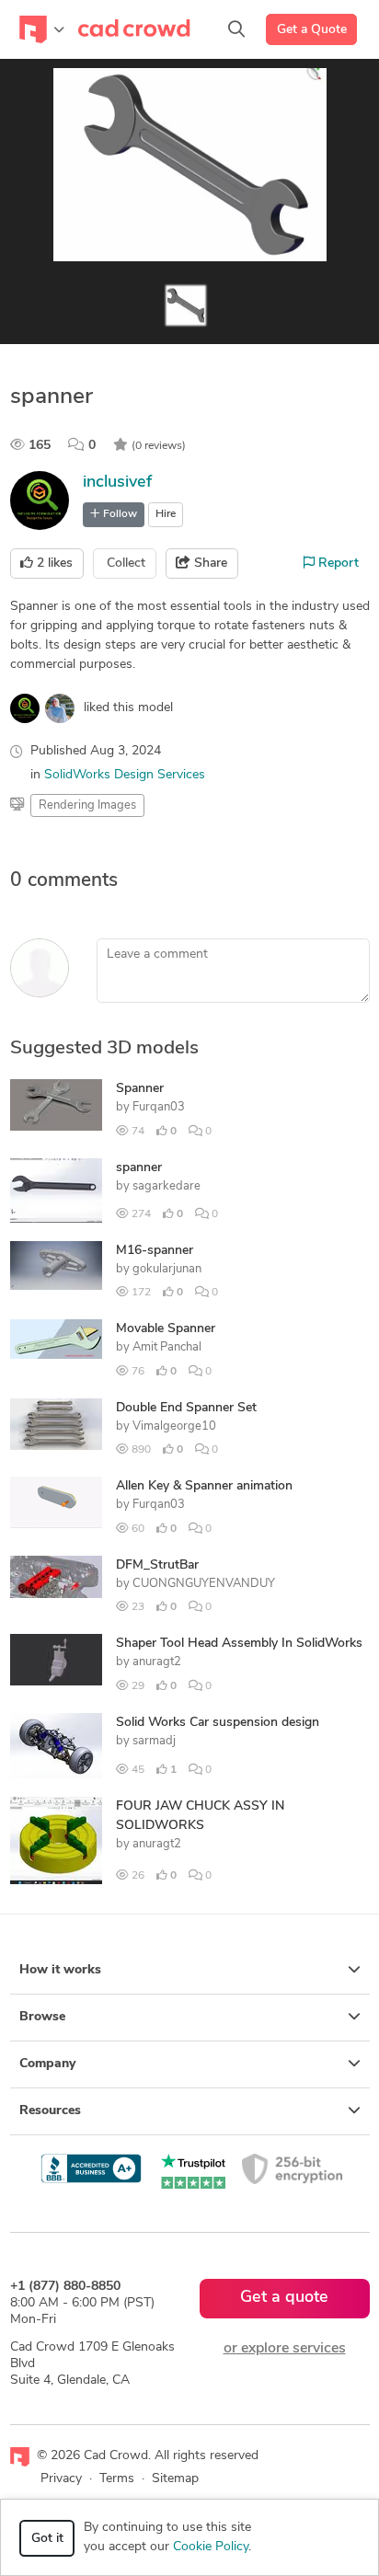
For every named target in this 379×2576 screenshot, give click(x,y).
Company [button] (47, 2064)
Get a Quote (312, 30)
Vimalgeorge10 (174, 1426)
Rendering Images (87, 805)
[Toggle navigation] (42, 29)
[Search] (236, 29)
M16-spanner (155, 1251)
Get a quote (284, 2298)
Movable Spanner (166, 1329)
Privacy (61, 2479)
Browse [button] (42, 2017)
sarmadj (154, 1741)
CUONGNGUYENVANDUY (204, 1584)
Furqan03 (159, 1107)
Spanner (140, 1089)
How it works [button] (60, 1970)
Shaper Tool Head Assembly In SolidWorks (239, 1644)
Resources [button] (50, 2111)
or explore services (285, 2349)
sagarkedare (167, 1186)
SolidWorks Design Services (125, 775)
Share (209, 563)
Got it (47, 2539)
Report (337, 563)
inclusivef (117, 483)
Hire (166, 514)
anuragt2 (157, 1662)
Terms (117, 2479)
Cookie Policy (211, 2547)
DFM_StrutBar (157, 1565)
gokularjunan (167, 1269)
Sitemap (175, 2479)
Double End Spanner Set (186, 1408)
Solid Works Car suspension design (218, 1723)
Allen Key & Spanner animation (204, 1486)
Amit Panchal (167, 1347)
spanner (139, 1168)
